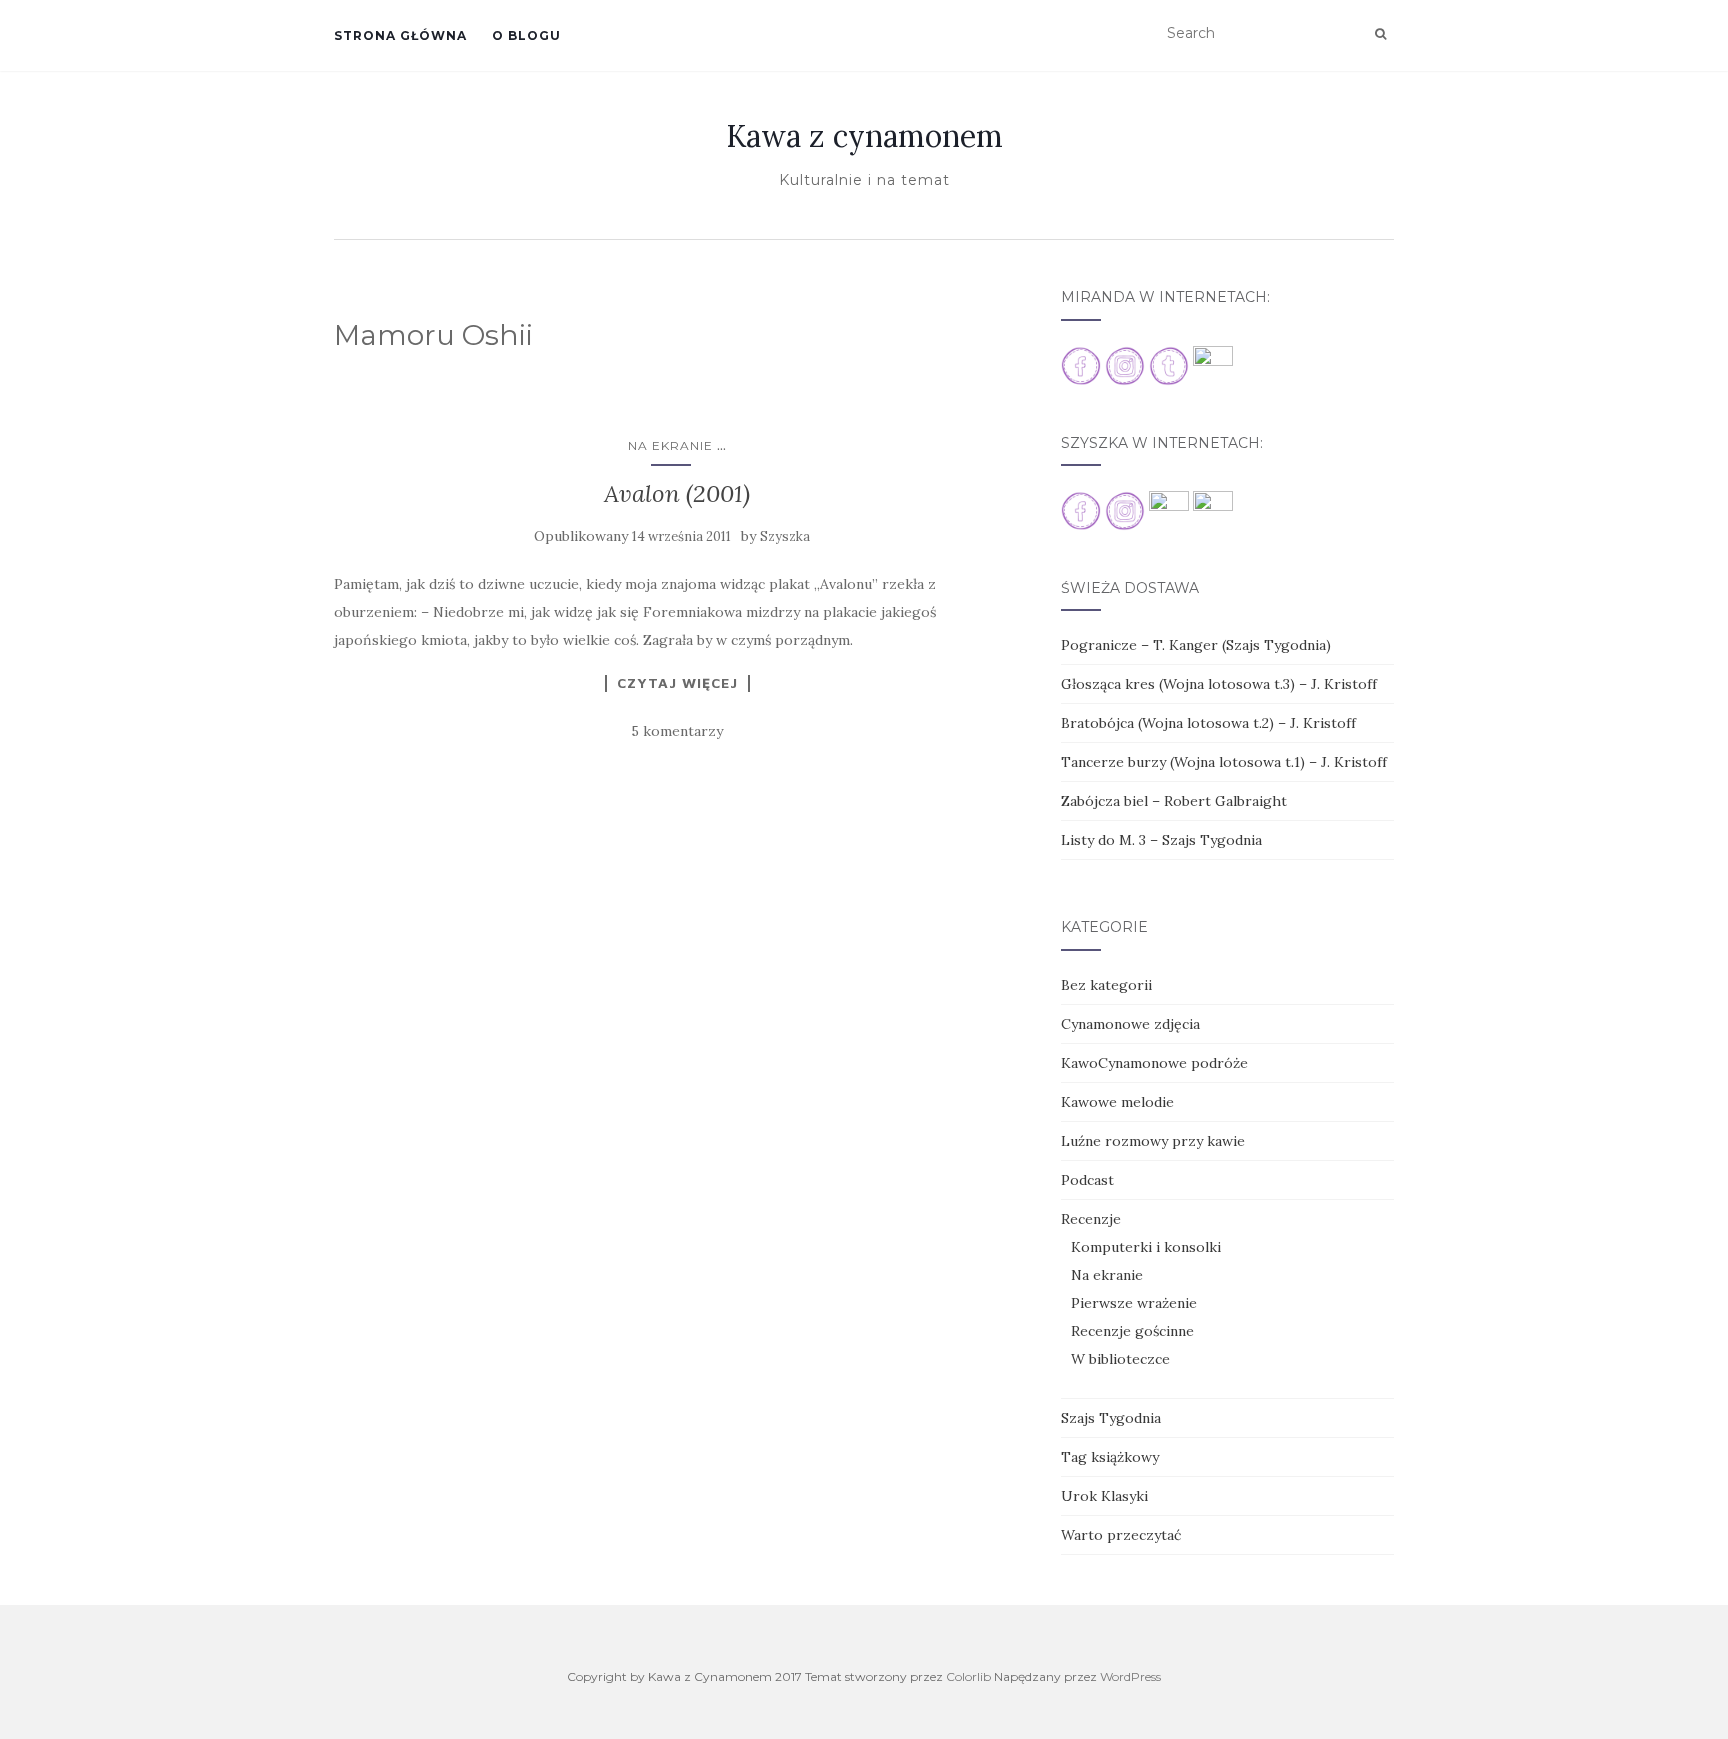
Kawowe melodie (1117, 1102)
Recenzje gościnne (1132, 1331)
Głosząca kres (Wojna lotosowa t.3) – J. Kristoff (1219, 684)
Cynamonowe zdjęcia (1130, 1024)
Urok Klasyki (1104, 1496)
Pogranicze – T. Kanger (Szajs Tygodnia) (1196, 645)
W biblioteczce (1120, 1359)
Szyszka (785, 536)
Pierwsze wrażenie (1134, 1303)
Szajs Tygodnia (1111, 1418)
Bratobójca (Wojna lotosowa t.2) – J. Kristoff (1208, 723)
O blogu (526, 35)
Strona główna (400, 35)
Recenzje (1091, 1219)
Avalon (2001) (677, 493)
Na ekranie (670, 445)
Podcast (1087, 1180)
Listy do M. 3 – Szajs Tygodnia (1161, 840)
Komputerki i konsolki (1146, 1247)
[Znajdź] (1380, 34)
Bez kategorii (1106, 985)
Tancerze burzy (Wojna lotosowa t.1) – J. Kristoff (1224, 762)
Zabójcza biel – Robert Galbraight (1174, 801)
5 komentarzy (677, 731)
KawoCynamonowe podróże (1154, 1063)
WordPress (1130, 1676)
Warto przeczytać (1121, 1535)
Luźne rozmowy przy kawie (1153, 1141)
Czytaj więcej (677, 683)
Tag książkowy (1110, 1457)
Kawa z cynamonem (864, 136)
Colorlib (968, 1676)
